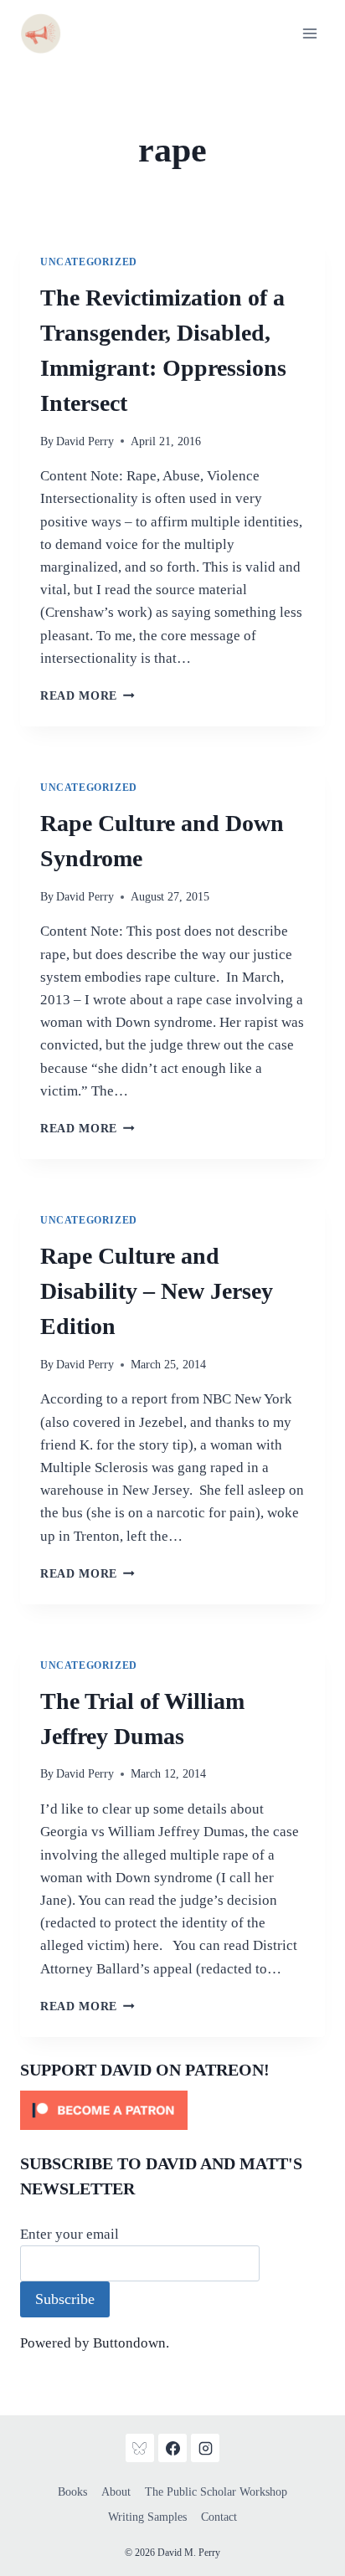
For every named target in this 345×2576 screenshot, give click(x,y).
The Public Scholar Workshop (216, 2492)
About (116, 2492)
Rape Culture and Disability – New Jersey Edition (157, 1291)
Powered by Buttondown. (95, 2343)
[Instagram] (205, 2448)
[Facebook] (172, 2448)
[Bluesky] (140, 2448)
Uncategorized (89, 262)
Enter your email (70, 2234)
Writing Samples (147, 2517)
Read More (88, 696)
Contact (219, 2517)
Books (72, 2492)
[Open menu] (309, 33)
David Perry (85, 441)
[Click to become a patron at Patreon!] (172, 2110)
